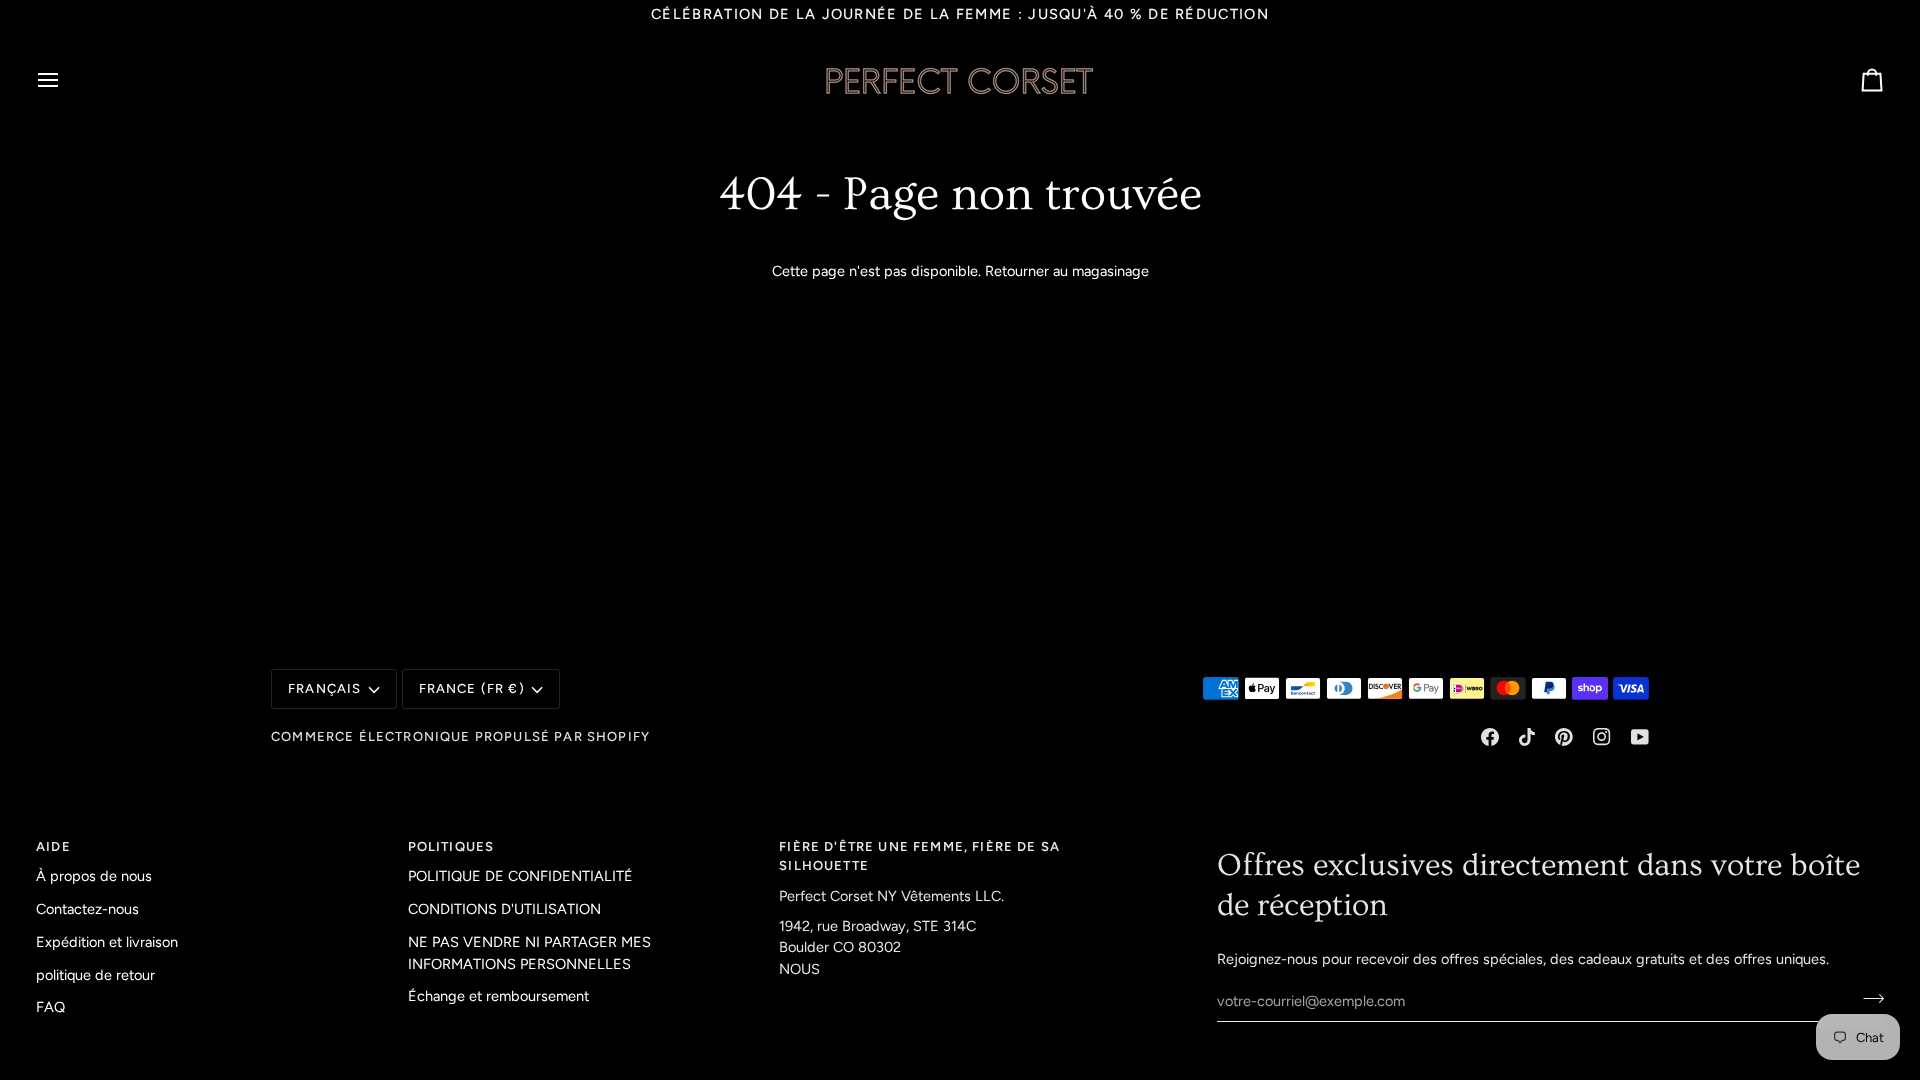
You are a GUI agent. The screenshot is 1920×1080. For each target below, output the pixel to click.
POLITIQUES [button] (451, 846)
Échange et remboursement (498, 996)
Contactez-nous (87, 909)
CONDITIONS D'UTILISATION (504, 909)
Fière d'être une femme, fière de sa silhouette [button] (919, 856)
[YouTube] (1640, 737)
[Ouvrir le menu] (66, 80)
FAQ (50, 1007)
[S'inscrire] (1867, 998)
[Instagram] (1602, 737)
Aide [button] (53, 846)
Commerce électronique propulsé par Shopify (460, 736)
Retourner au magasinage (1067, 271)
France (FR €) (472, 688)
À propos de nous (94, 876)
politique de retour (95, 975)
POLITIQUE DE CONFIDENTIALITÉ (520, 876)
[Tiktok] (1527, 737)
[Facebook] (1490, 737)
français (324, 688)
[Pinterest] (1564, 737)
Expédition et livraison (107, 942)
